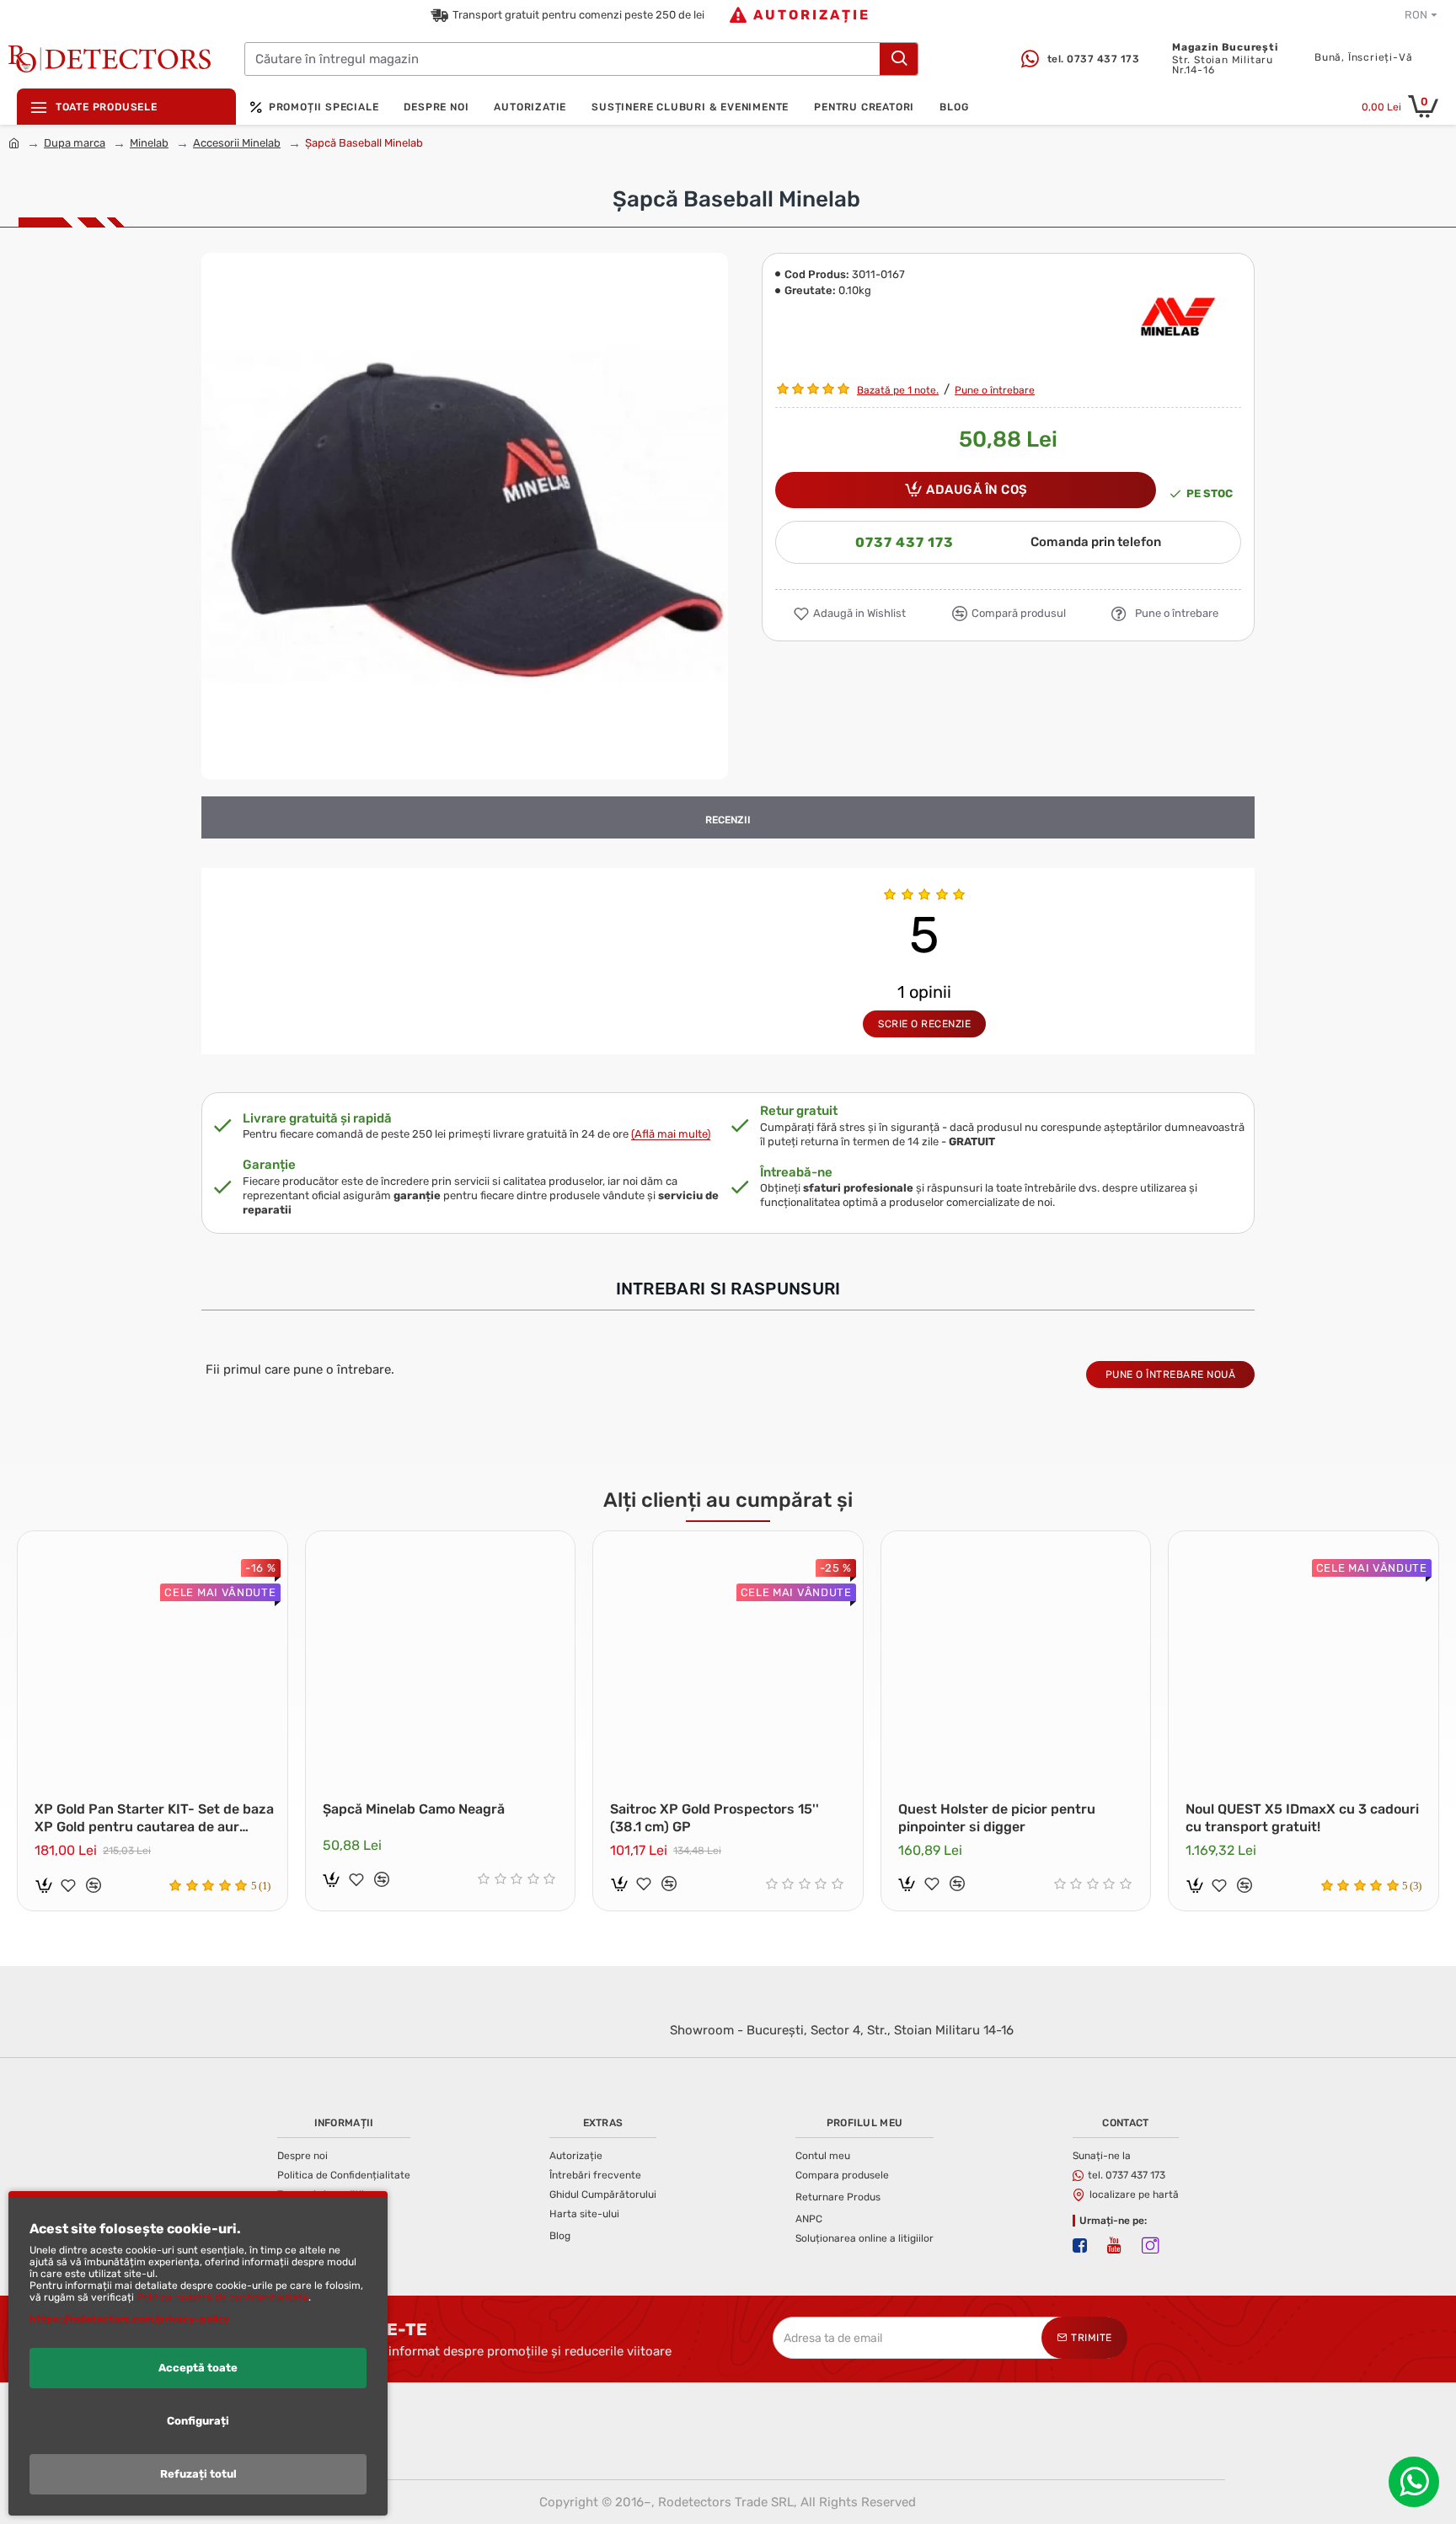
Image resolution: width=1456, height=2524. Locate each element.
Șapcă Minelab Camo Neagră (414, 1809)
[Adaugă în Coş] (43, 1885)
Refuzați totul (198, 2474)
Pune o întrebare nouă (1171, 1375)
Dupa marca (75, 143)
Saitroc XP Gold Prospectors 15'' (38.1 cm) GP (715, 1818)
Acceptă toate (198, 2368)
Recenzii (728, 820)
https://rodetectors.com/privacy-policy (129, 2319)
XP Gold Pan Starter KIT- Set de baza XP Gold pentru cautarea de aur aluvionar (154, 1819)
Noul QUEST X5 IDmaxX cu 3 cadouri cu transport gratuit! (1302, 1818)
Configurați (198, 2421)
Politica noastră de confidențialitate (222, 2297)
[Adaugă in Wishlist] (68, 1885)
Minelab (149, 143)
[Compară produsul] (94, 1885)
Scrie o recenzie (924, 1024)
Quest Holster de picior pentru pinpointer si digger (997, 1818)
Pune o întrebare (995, 390)
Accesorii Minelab (237, 143)
